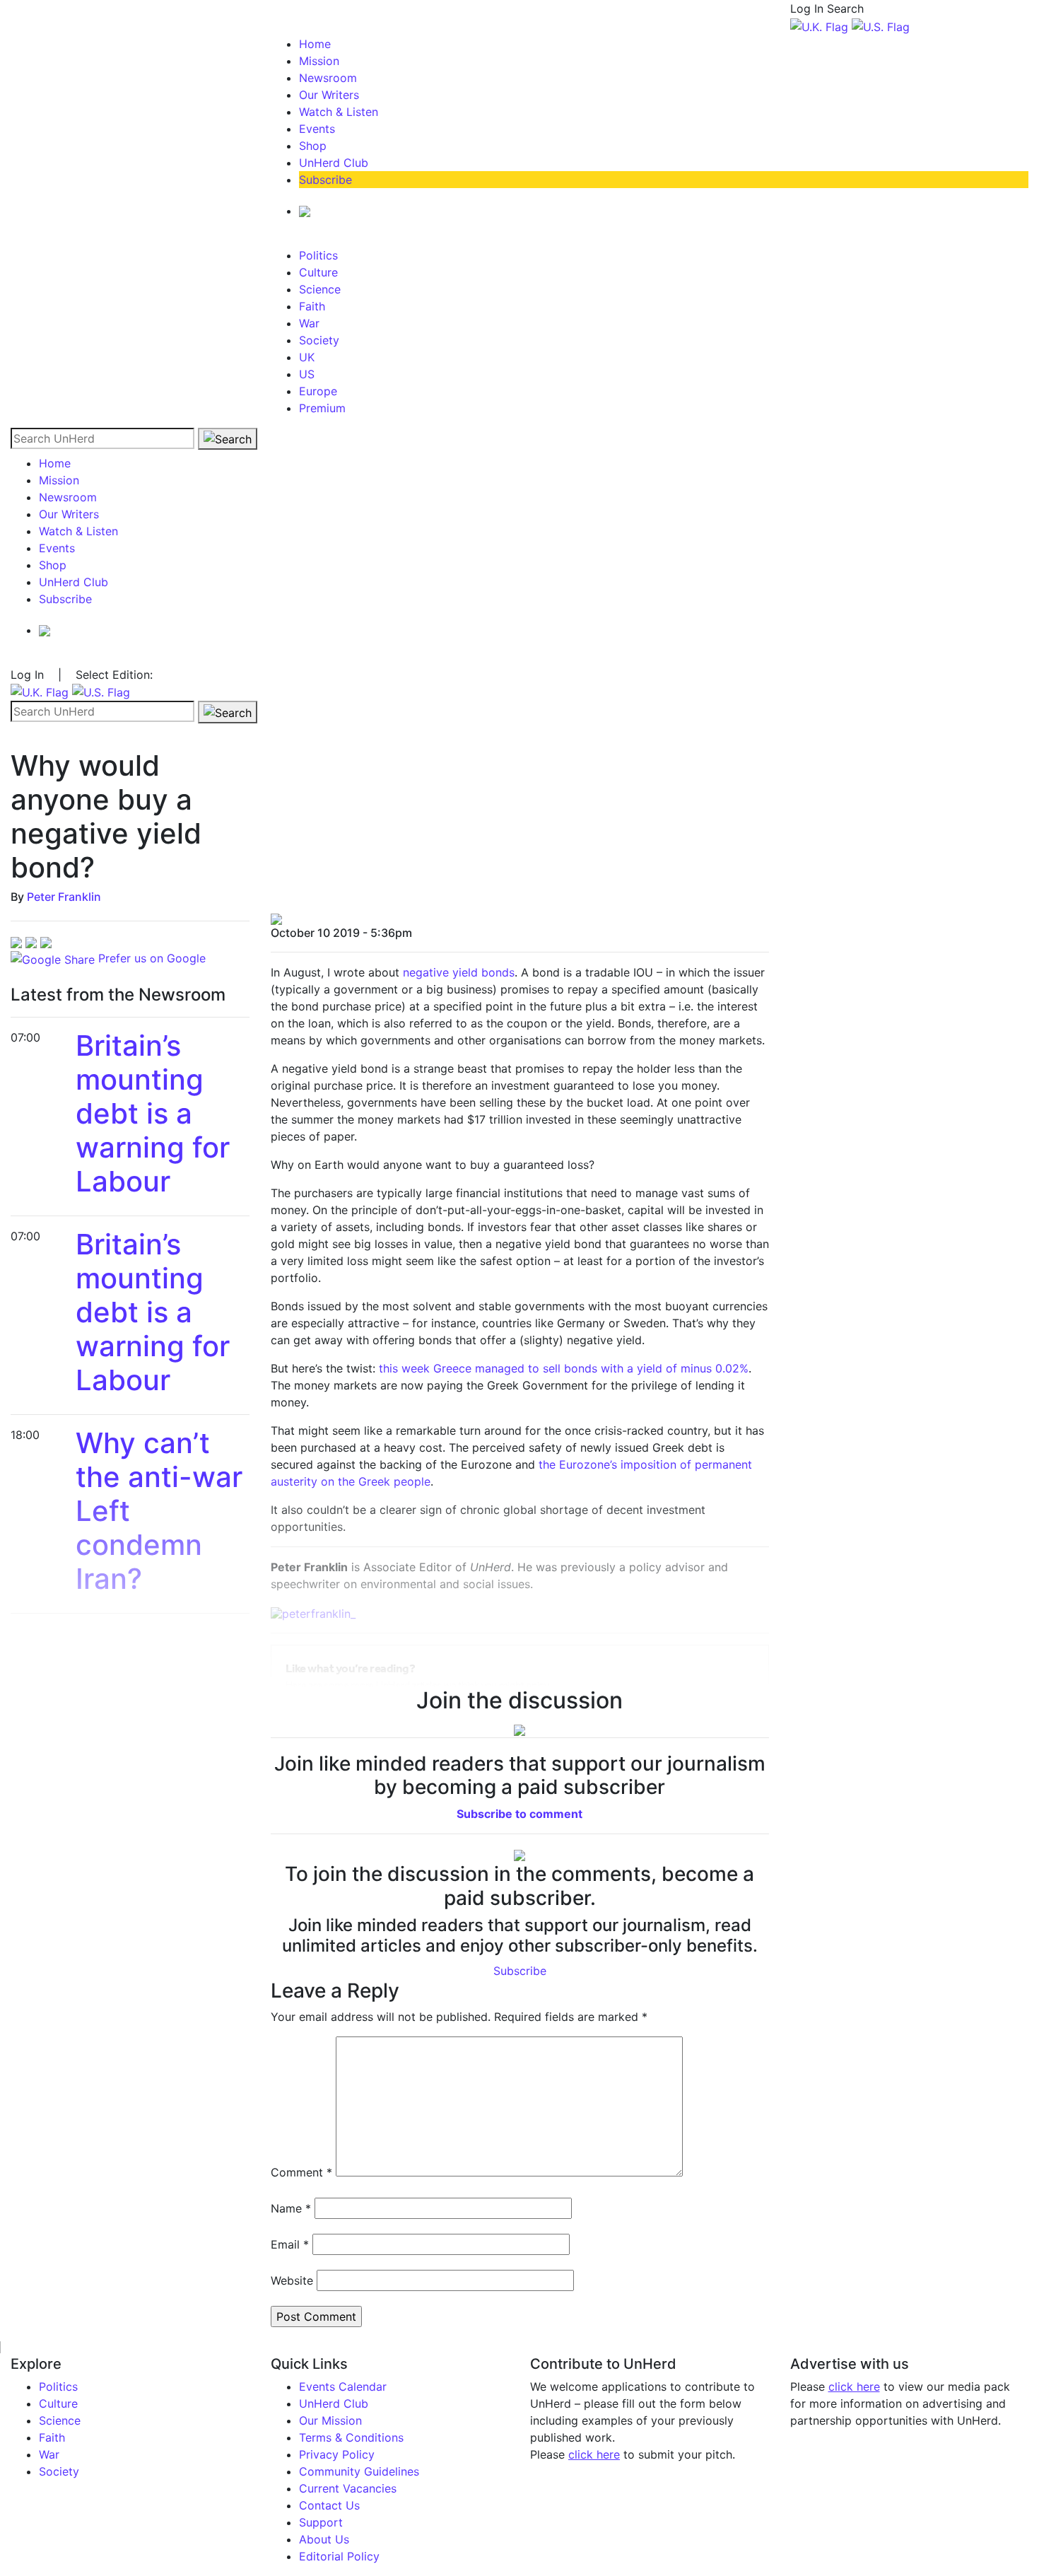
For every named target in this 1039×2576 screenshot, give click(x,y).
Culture (318, 272)
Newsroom (328, 78)
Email (290, 2244)
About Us (324, 2539)
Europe (318, 391)
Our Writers (329, 95)
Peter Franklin (64, 897)
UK (307, 357)
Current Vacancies (348, 2488)
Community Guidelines (359, 2471)
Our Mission (330, 2420)
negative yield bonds (459, 972)
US (307, 374)
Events (317, 129)
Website (292, 2280)
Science (320, 289)
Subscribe (325, 180)
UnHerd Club (334, 163)
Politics (318, 255)
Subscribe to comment (519, 1814)
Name (291, 2208)
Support (321, 2522)
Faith (312, 306)
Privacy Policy (337, 2454)
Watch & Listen (339, 112)
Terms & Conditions (351, 2437)
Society (319, 340)
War (309, 323)
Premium (322, 408)
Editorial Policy (339, 2556)
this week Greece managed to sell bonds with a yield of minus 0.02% (564, 1368)
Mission (319, 61)
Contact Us (329, 2505)
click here (594, 2454)
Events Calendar (343, 2386)
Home (315, 44)
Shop (313, 146)
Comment (301, 2172)
